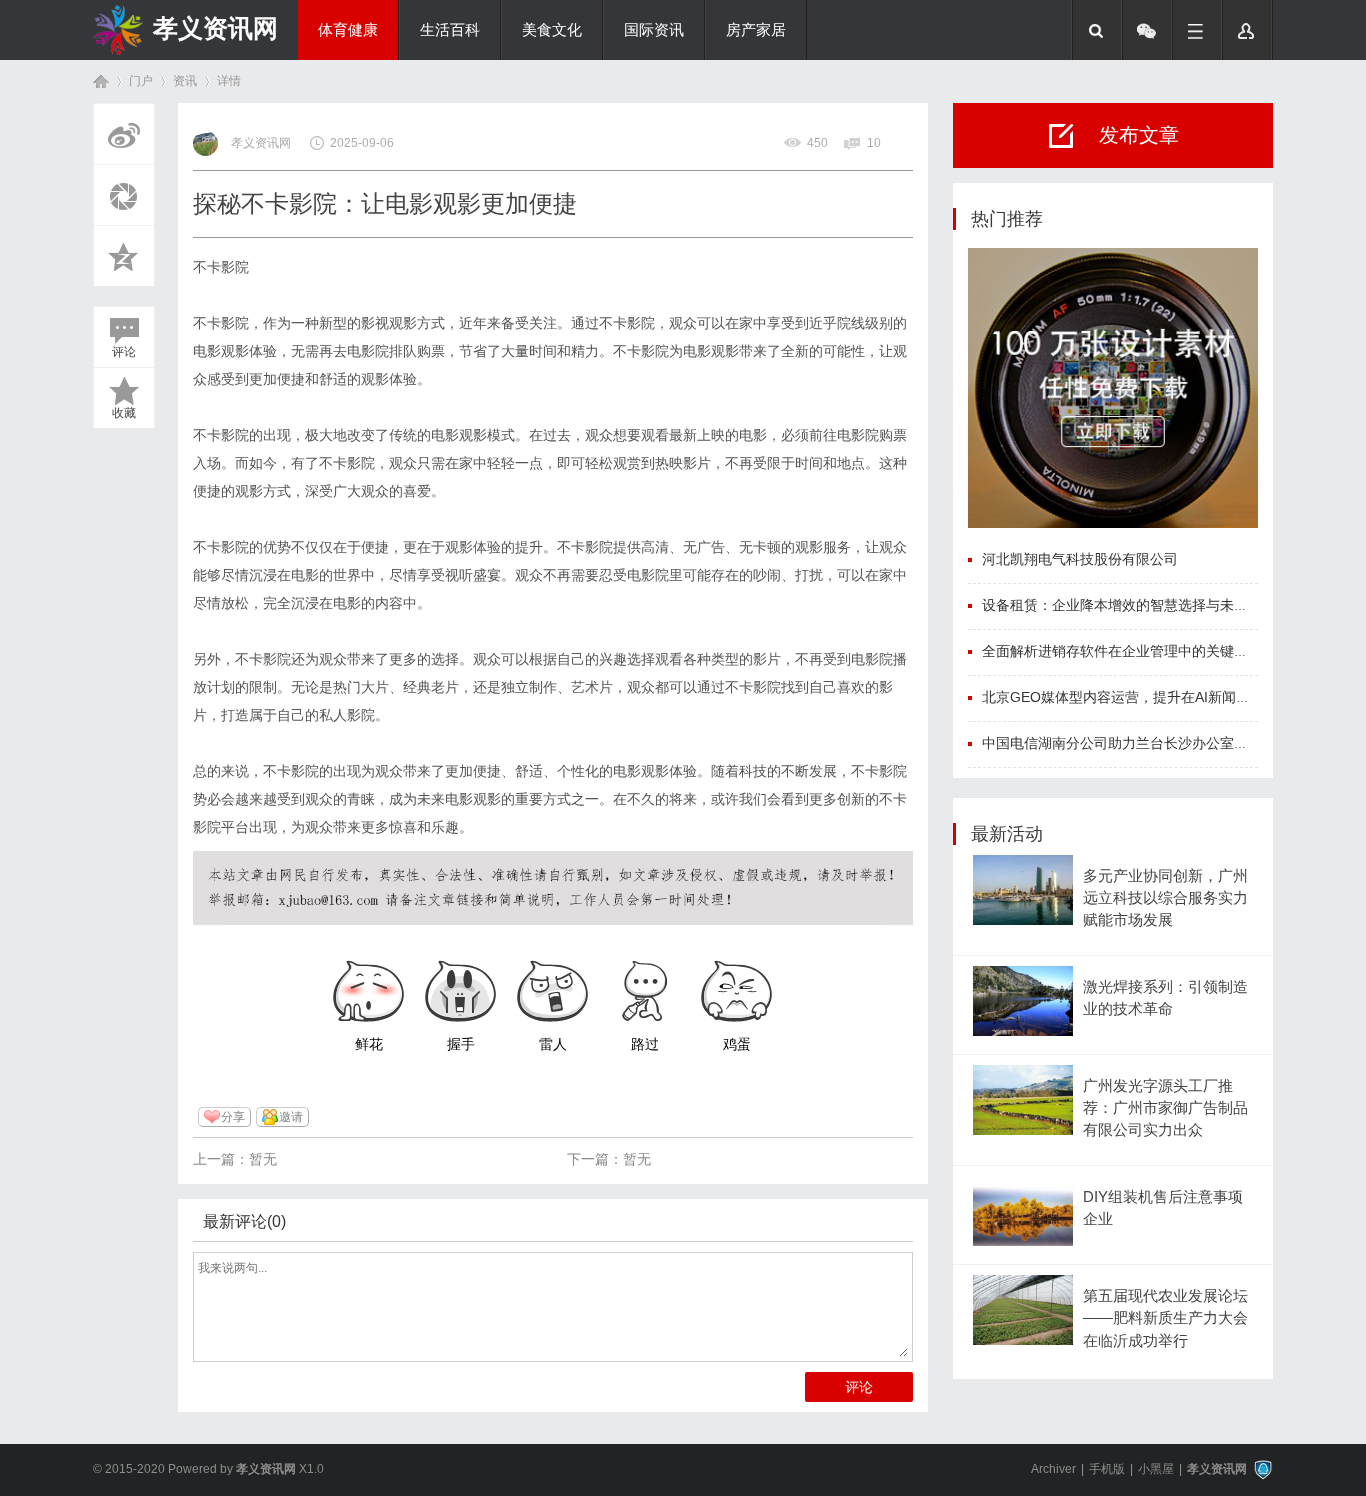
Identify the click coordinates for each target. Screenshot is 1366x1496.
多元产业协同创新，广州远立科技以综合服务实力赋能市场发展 (1165, 898)
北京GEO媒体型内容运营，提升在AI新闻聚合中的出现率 (1158, 697)
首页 (101, 81)
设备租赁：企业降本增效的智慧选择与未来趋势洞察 (1143, 605)
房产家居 (756, 30)
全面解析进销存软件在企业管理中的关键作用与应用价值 (1157, 651)
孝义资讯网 (215, 28)
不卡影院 (221, 267)
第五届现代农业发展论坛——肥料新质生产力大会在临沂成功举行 (1165, 1318)
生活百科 (450, 30)
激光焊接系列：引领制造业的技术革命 (1165, 998)
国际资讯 (654, 30)
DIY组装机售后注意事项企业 (1163, 1208)
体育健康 (348, 30)
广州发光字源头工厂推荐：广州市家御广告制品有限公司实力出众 (1165, 1108)
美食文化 (552, 30)
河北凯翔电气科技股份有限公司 (1080, 559)
